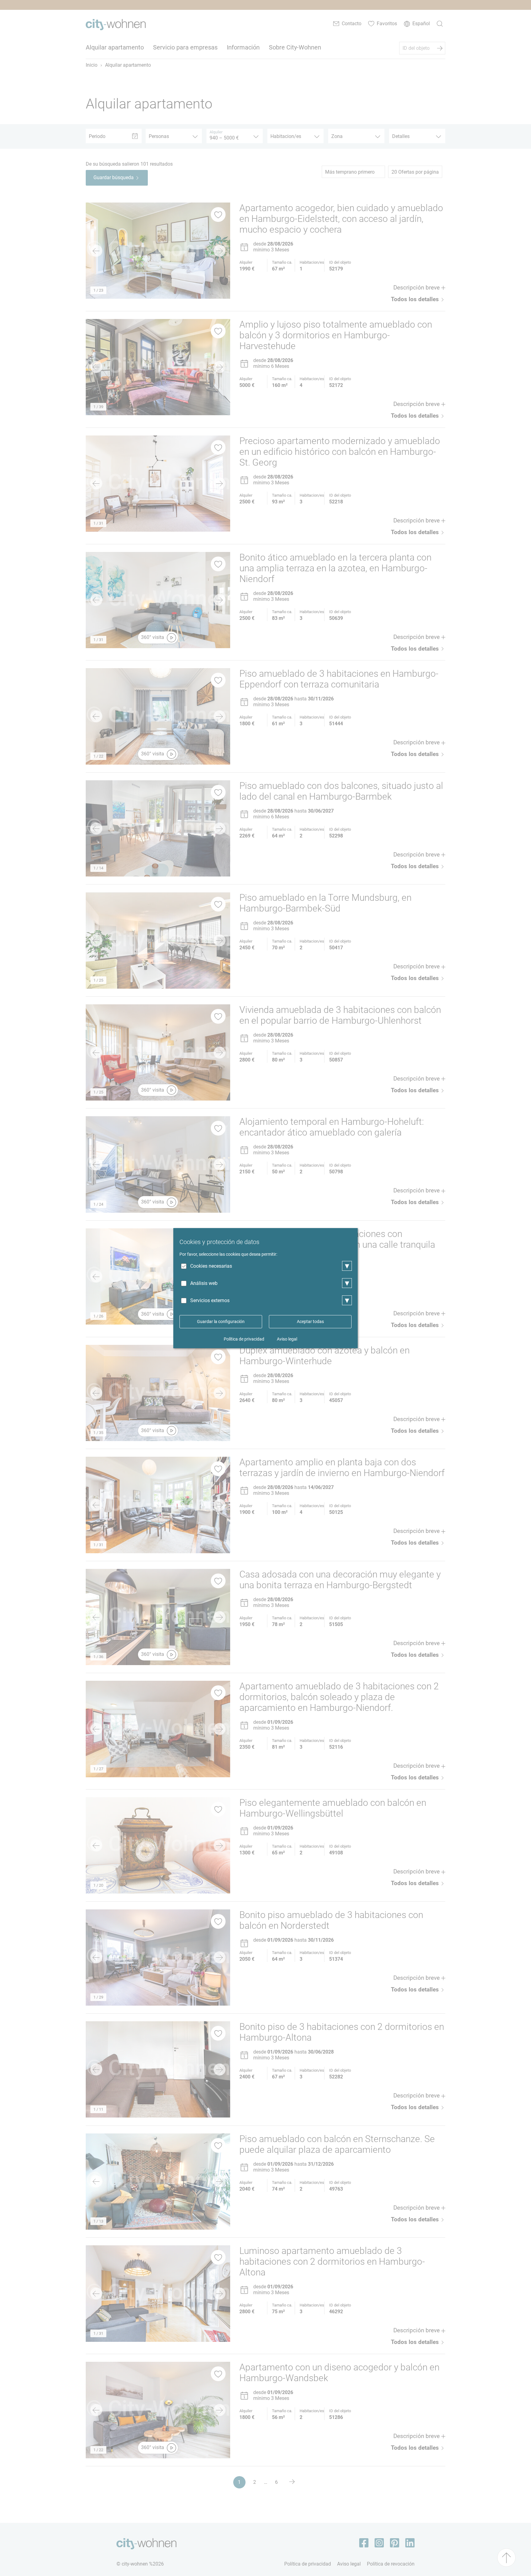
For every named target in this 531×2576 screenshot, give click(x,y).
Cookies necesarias (211, 1266)
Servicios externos (210, 1300)
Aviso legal (287, 1339)
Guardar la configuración (221, 1321)
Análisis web (204, 1283)
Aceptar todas (310, 1321)
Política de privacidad (244, 1339)
